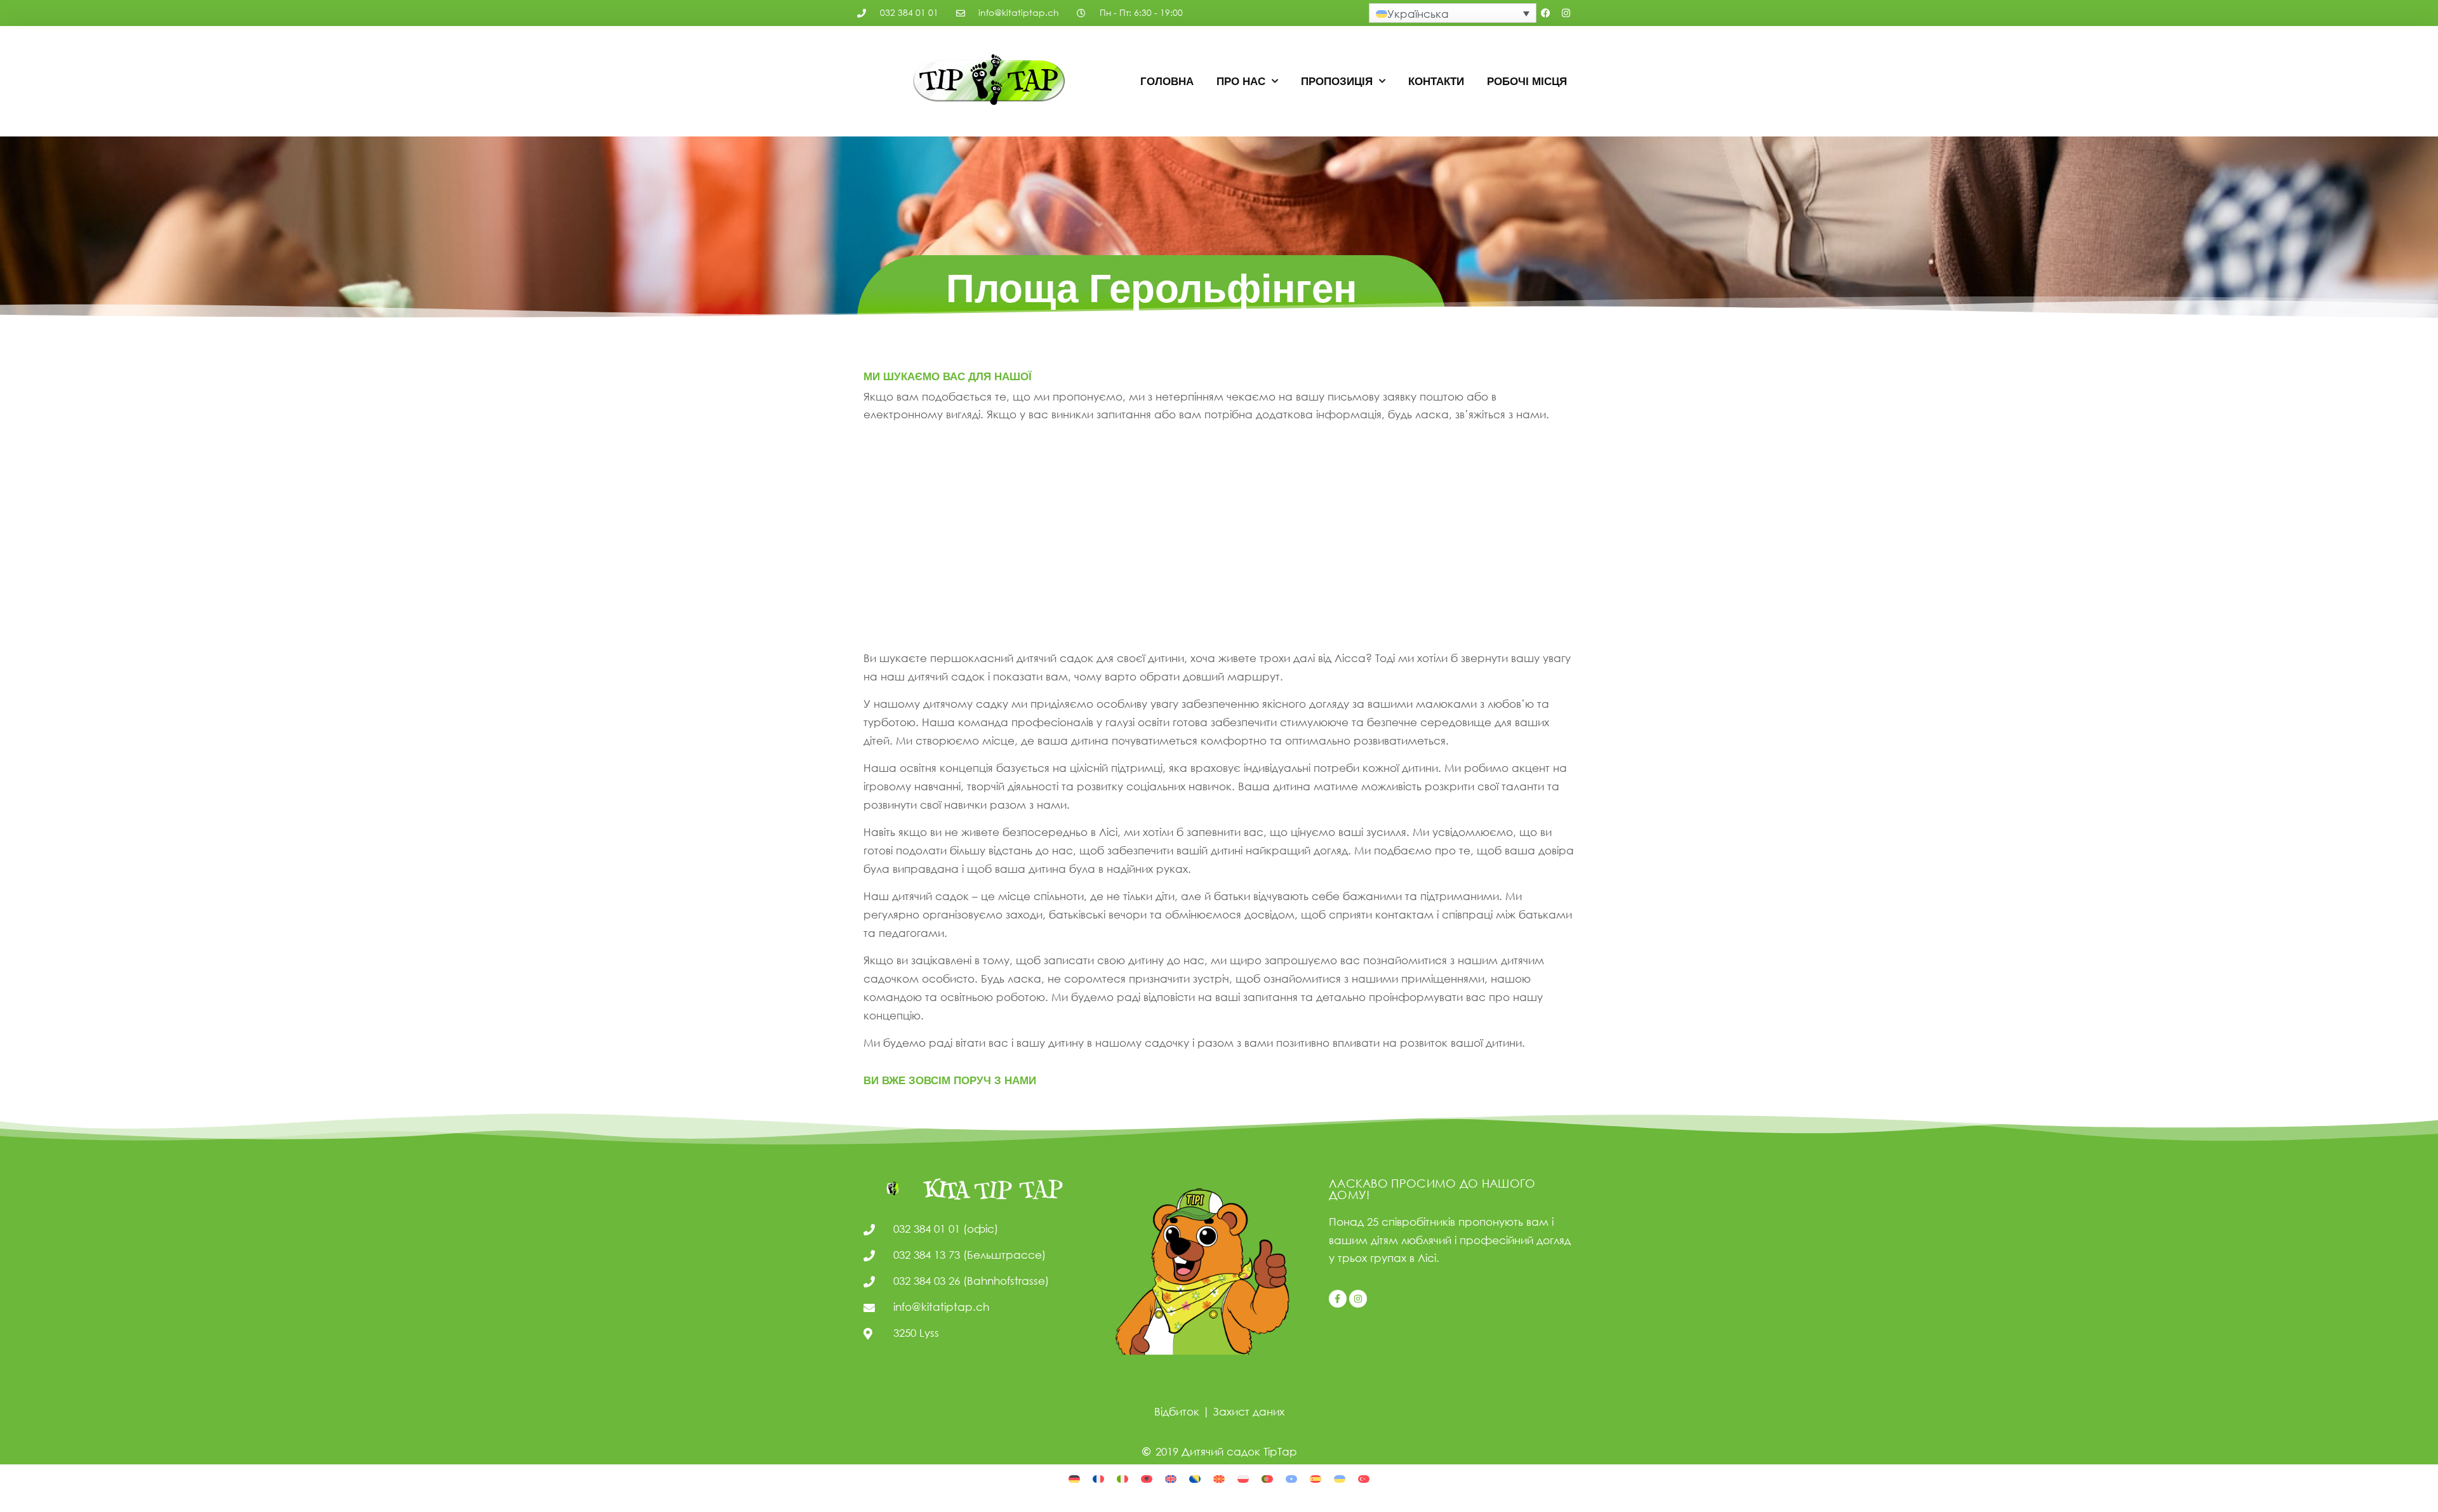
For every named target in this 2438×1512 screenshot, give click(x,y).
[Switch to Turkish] (1364, 1478)
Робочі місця (1527, 81)
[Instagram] (1566, 13)
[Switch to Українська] (1340, 1478)
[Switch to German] (1074, 1478)
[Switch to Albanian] (1147, 1478)
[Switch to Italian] (1122, 1478)
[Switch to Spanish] (1316, 1478)
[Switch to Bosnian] (1195, 1478)
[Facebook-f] (1338, 1299)
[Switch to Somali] (1291, 1478)
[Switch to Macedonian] (1219, 1478)
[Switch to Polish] (1243, 1478)
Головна (1167, 81)
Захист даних (1249, 1411)
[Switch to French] (1098, 1478)
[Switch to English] (1171, 1478)
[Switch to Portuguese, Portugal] (1267, 1478)
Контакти (1436, 81)
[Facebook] (1546, 13)
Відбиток (1177, 1411)
